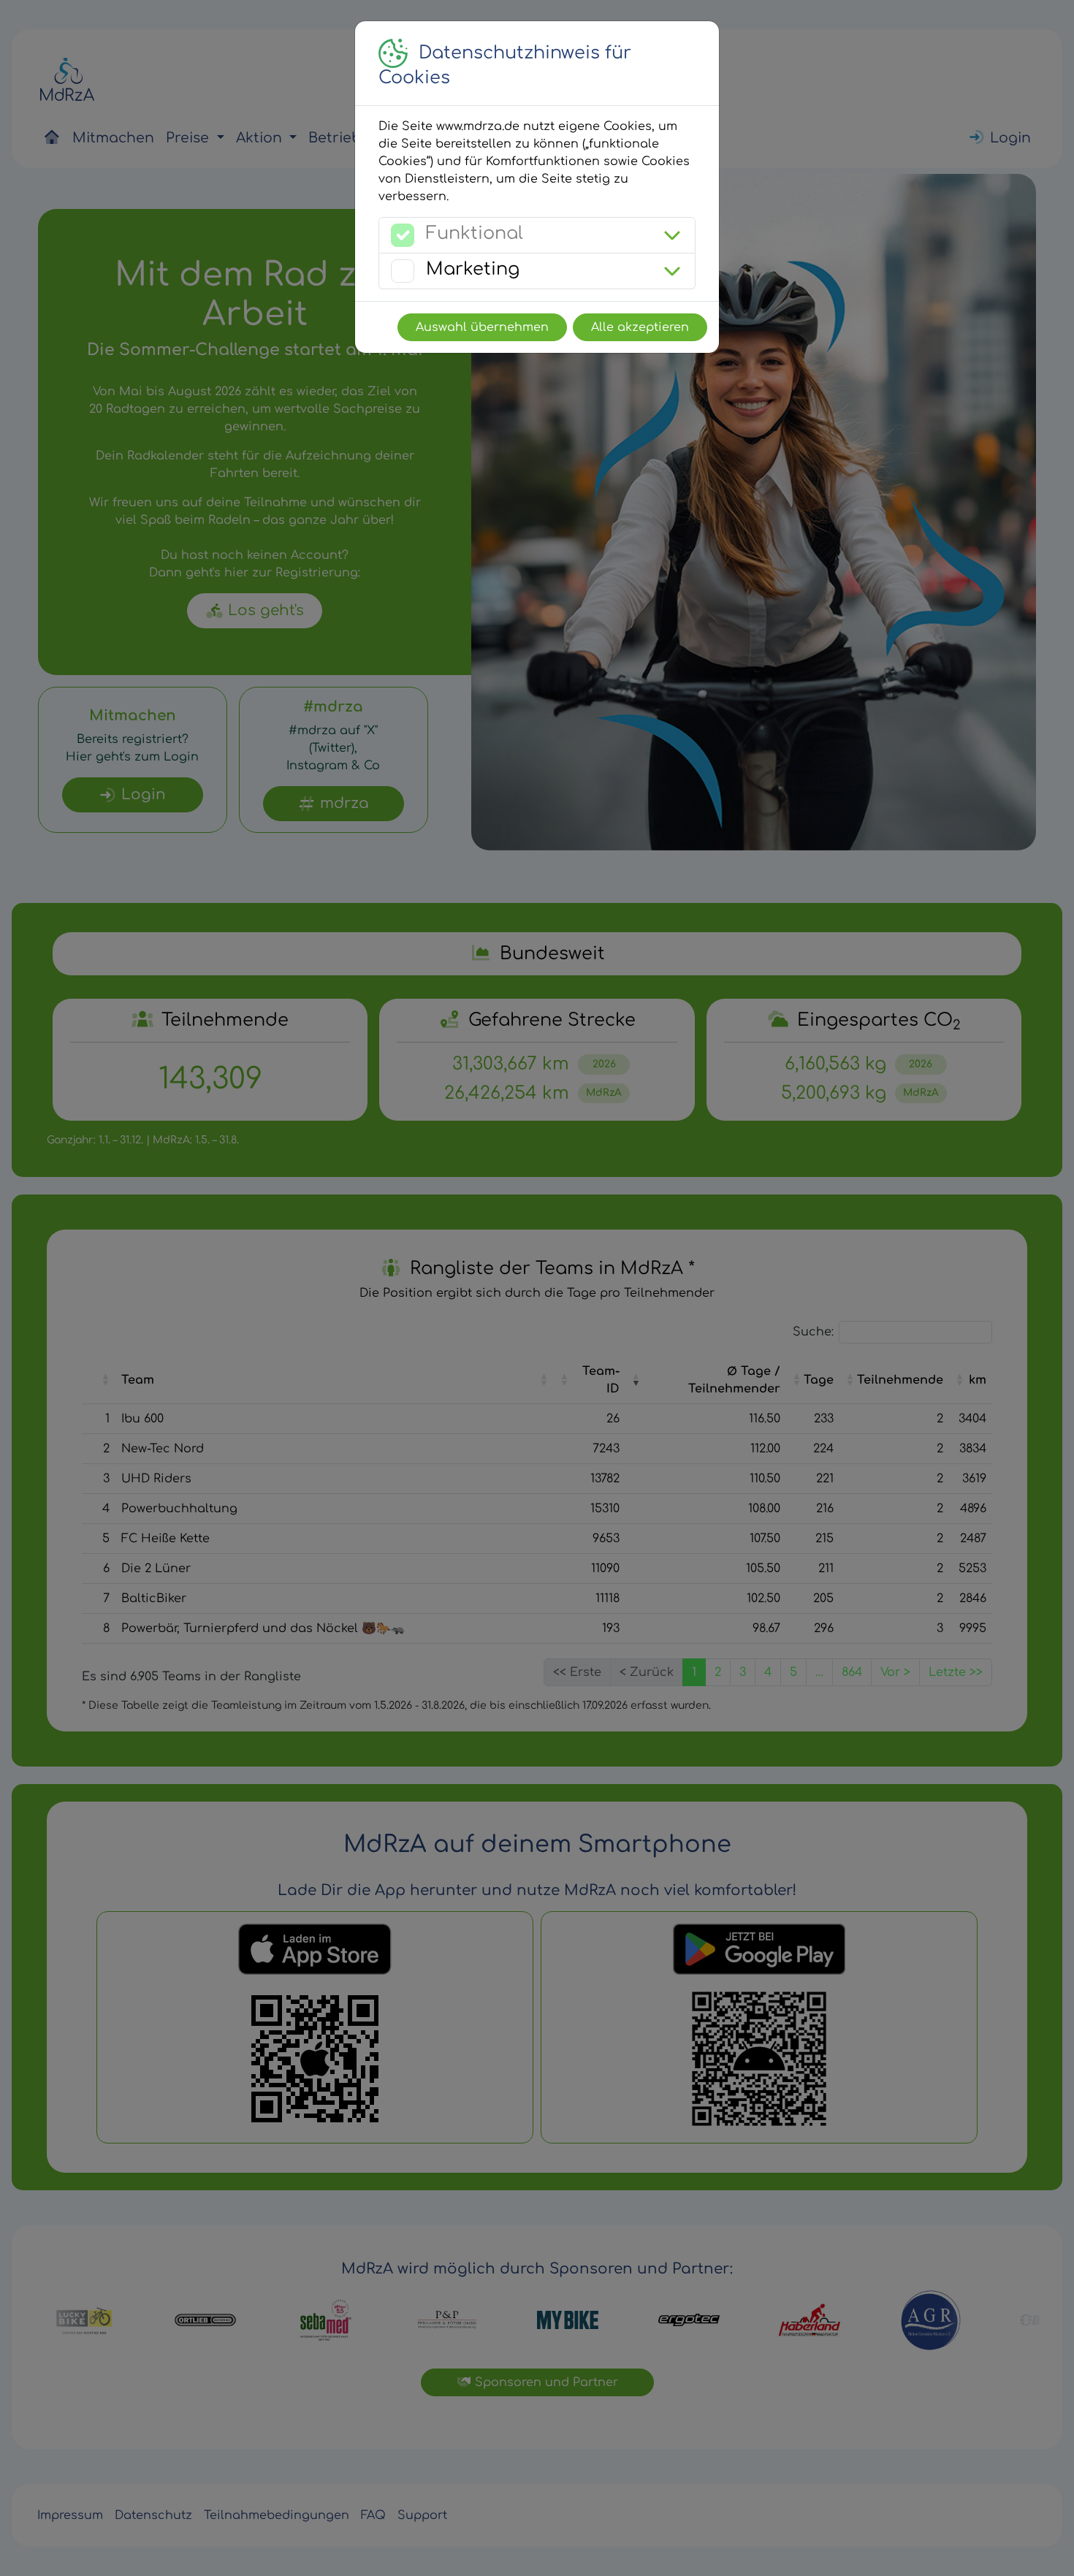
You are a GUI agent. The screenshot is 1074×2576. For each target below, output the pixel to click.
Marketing (473, 269)
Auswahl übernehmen (482, 327)
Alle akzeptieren (640, 327)
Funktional (475, 233)
